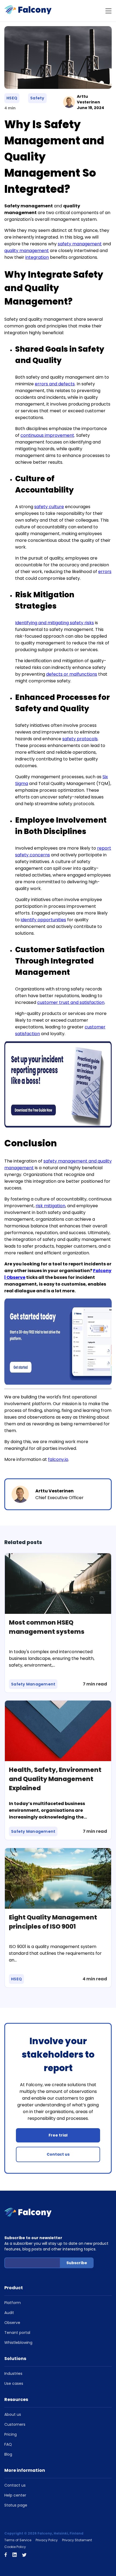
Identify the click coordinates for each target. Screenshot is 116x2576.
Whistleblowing (18, 2343)
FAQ (8, 2444)
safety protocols (80, 739)
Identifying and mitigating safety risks (54, 623)
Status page (16, 2505)
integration (37, 257)
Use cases (14, 2383)
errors (105, 572)
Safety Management (33, 1684)
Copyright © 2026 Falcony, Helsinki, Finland (44, 2533)
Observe (12, 2323)
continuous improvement (47, 435)
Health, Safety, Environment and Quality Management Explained (55, 1779)
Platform (13, 2303)
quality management (27, 251)
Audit (9, 2313)
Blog (8, 2454)
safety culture (49, 507)
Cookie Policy (15, 2547)
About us (13, 2414)
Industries (13, 2373)
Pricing (11, 2434)
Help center (15, 2495)
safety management (80, 244)
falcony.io (58, 1459)
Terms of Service (18, 2540)
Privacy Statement (77, 2540)
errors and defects (55, 384)
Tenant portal (17, 2333)
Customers (15, 2424)
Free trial (58, 2135)
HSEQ (12, 98)
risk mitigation (50, 1206)
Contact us (58, 2154)
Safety (37, 98)
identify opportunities (43, 920)
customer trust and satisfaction (71, 1002)
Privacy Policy (47, 2540)
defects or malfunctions (72, 674)
